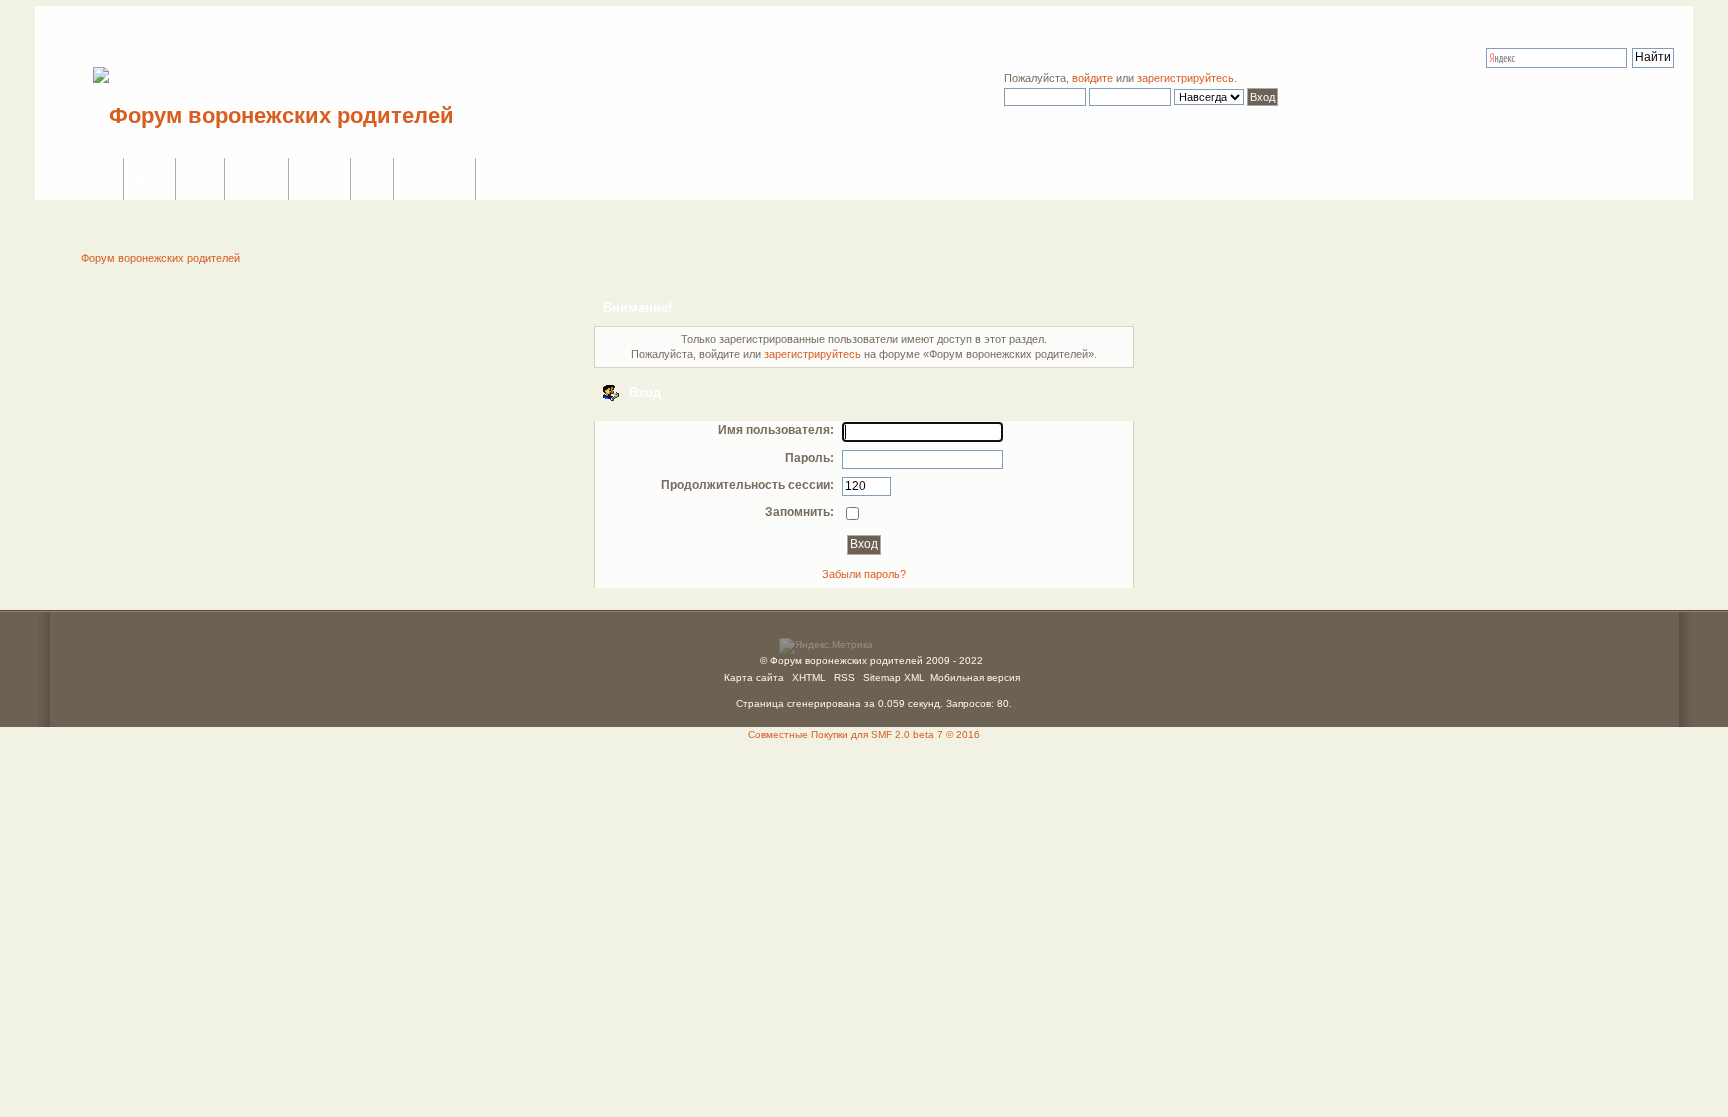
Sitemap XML (894, 677)
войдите (1092, 78)
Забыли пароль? (864, 574)
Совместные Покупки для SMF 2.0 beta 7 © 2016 (864, 734)
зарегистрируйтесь (1185, 78)
